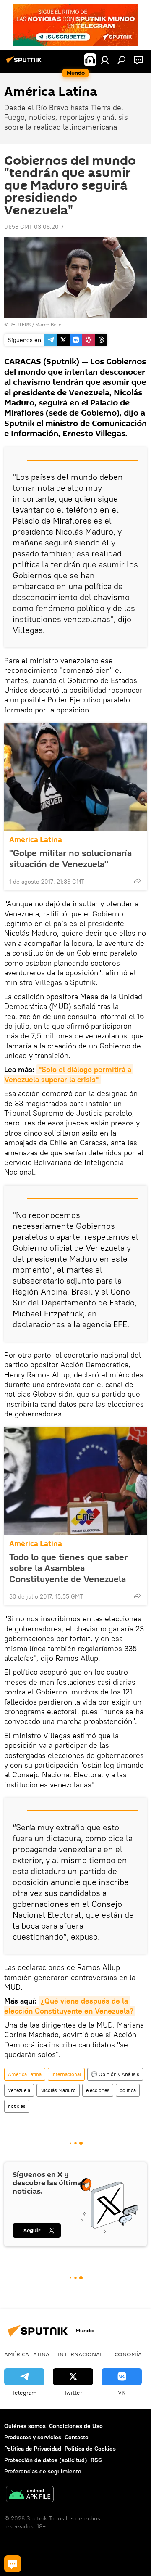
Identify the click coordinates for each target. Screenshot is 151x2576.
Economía (126, 2354)
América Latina (36, 840)
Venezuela (19, 2090)
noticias (17, 2106)
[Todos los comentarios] (13, 2564)
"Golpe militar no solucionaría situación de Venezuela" (70, 858)
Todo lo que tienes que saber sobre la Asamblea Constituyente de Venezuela (68, 1568)
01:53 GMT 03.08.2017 (34, 227)
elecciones (98, 2090)
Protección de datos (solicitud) (46, 2460)
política (128, 2090)
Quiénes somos (25, 2426)
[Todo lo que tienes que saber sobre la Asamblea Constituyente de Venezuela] (75, 1481)
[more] (137, 881)
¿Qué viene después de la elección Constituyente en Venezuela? (69, 2006)
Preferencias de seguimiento (43, 2471)
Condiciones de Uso (76, 2426)
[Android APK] (30, 2495)
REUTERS (20, 324)
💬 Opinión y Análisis (115, 2074)
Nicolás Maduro (58, 2090)
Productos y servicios (33, 2437)
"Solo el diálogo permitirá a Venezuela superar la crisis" (69, 1074)
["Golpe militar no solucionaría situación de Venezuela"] (75, 777)
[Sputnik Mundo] (25, 63)
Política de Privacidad (33, 2449)
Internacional (66, 2074)
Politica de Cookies (90, 2449)
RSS (96, 2460)
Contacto (77, 2437)
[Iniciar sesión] (105, 60)
